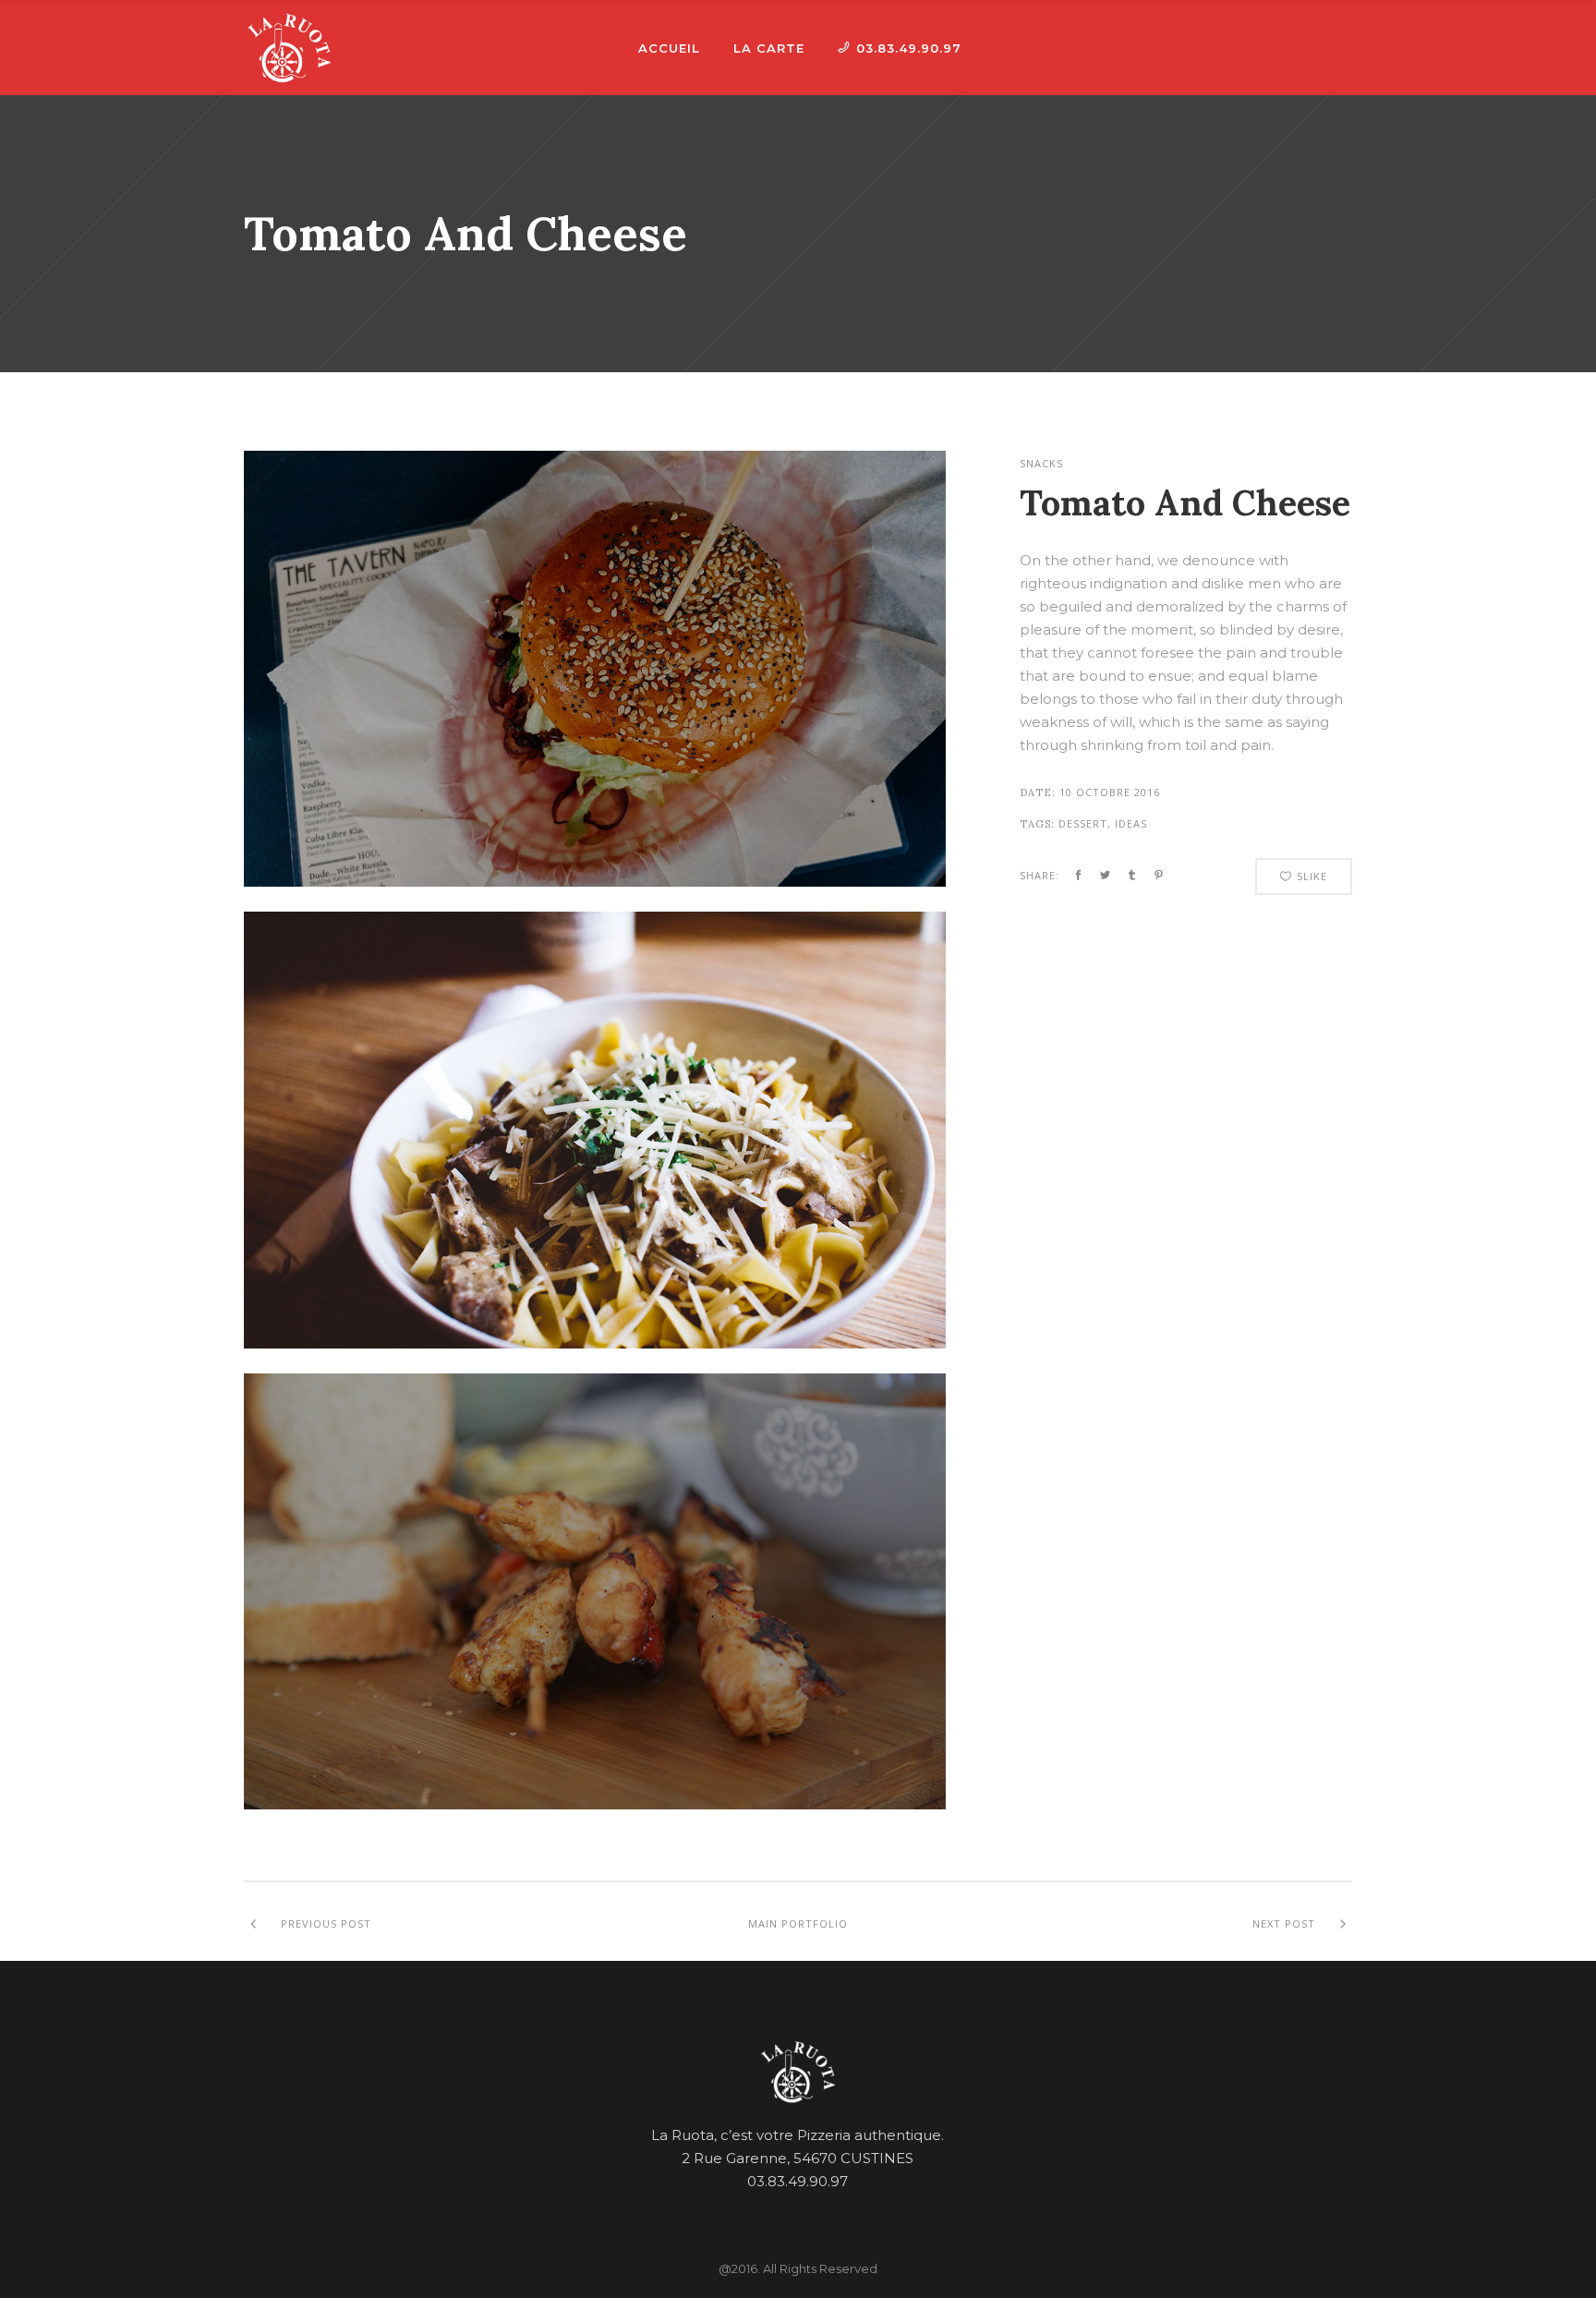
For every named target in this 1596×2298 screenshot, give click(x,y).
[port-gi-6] (595, 1343)
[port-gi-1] (595, 1804)
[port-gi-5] (595, 882)
